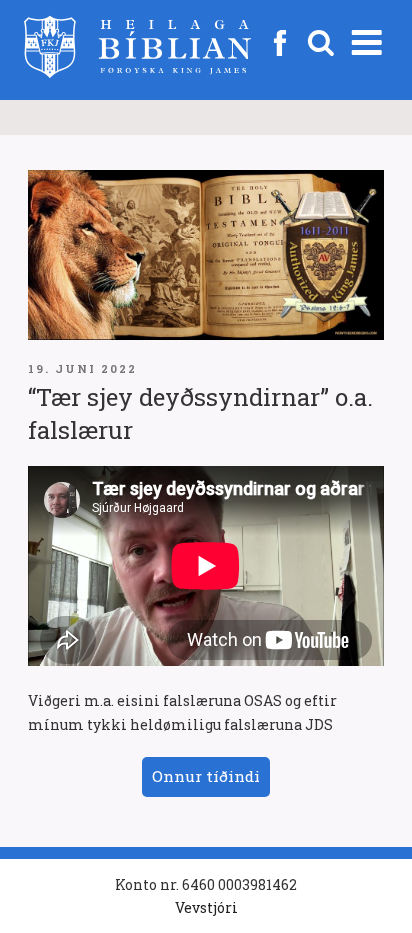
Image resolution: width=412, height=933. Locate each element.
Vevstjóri (206, 907)
